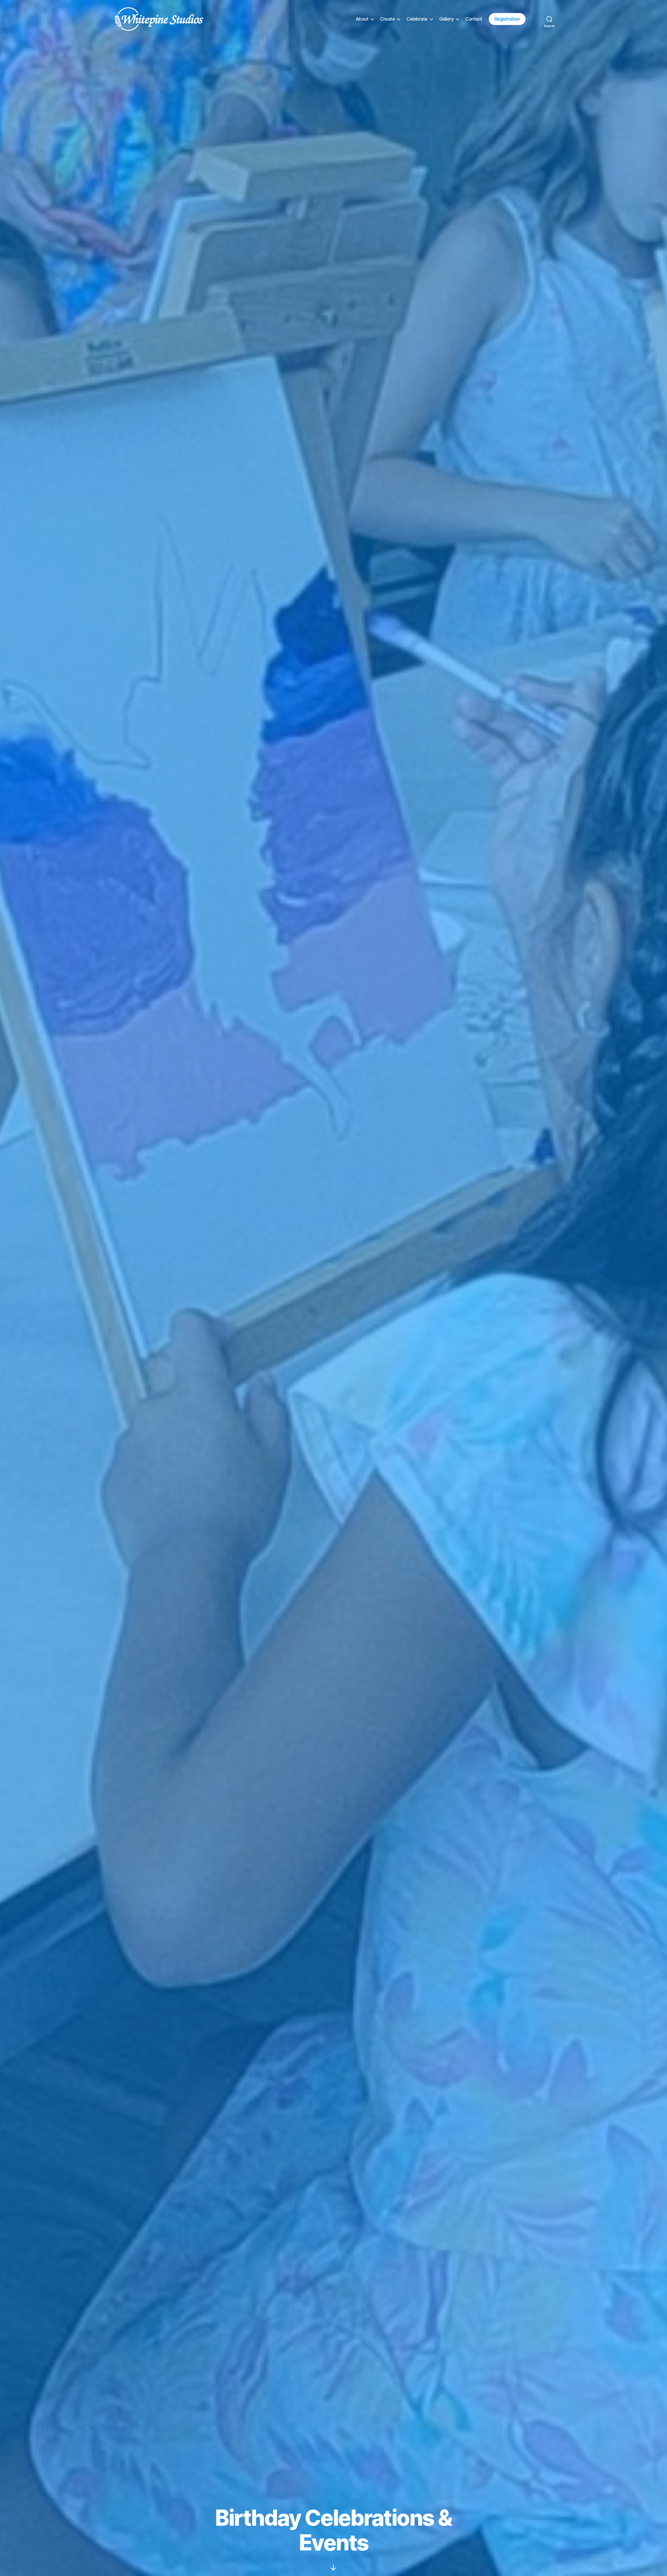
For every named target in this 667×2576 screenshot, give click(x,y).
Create (387, 19)
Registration (507, 19)
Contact (474, 19)
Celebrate (417, 19)
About (362, 19)
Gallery (447, 19)
